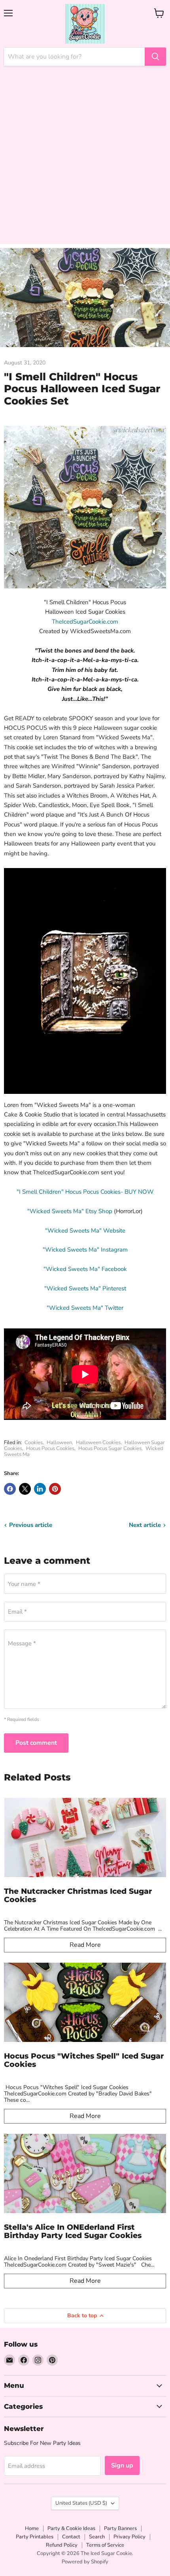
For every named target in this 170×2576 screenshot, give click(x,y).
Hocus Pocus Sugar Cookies (110, 1448)
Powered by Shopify (85, 2562)
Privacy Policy (129, 2537)
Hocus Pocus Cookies (50, 1448)
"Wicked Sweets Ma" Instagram (85, 1250)
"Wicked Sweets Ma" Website (85, 1231)
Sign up (122, 2465)
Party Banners (120, 2528)
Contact (71, 2537)
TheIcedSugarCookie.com (85, 622)
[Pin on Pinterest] (55, 1489)
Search (97, 2537)
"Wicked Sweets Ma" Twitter (85, 1308)
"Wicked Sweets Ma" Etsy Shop (70, 1211)
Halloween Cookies (98, 1443)
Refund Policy (62, 2545)
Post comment (36, 1743)
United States (81, 2503)
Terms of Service (105, 2545)
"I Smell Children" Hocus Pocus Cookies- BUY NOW (85, 1192)
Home (32, 2528)
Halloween (59, 1443)
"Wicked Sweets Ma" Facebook (85, 1269)
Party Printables (35, 2537)
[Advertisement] (85, 159)
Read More (85, 1945)
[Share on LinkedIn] (40, 1489)
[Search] (155, 57)
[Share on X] (25, 1489)
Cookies (34, 1443)
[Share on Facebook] (10, 1489)
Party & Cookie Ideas (71, 2528)
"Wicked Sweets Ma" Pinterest (85, 1288)
